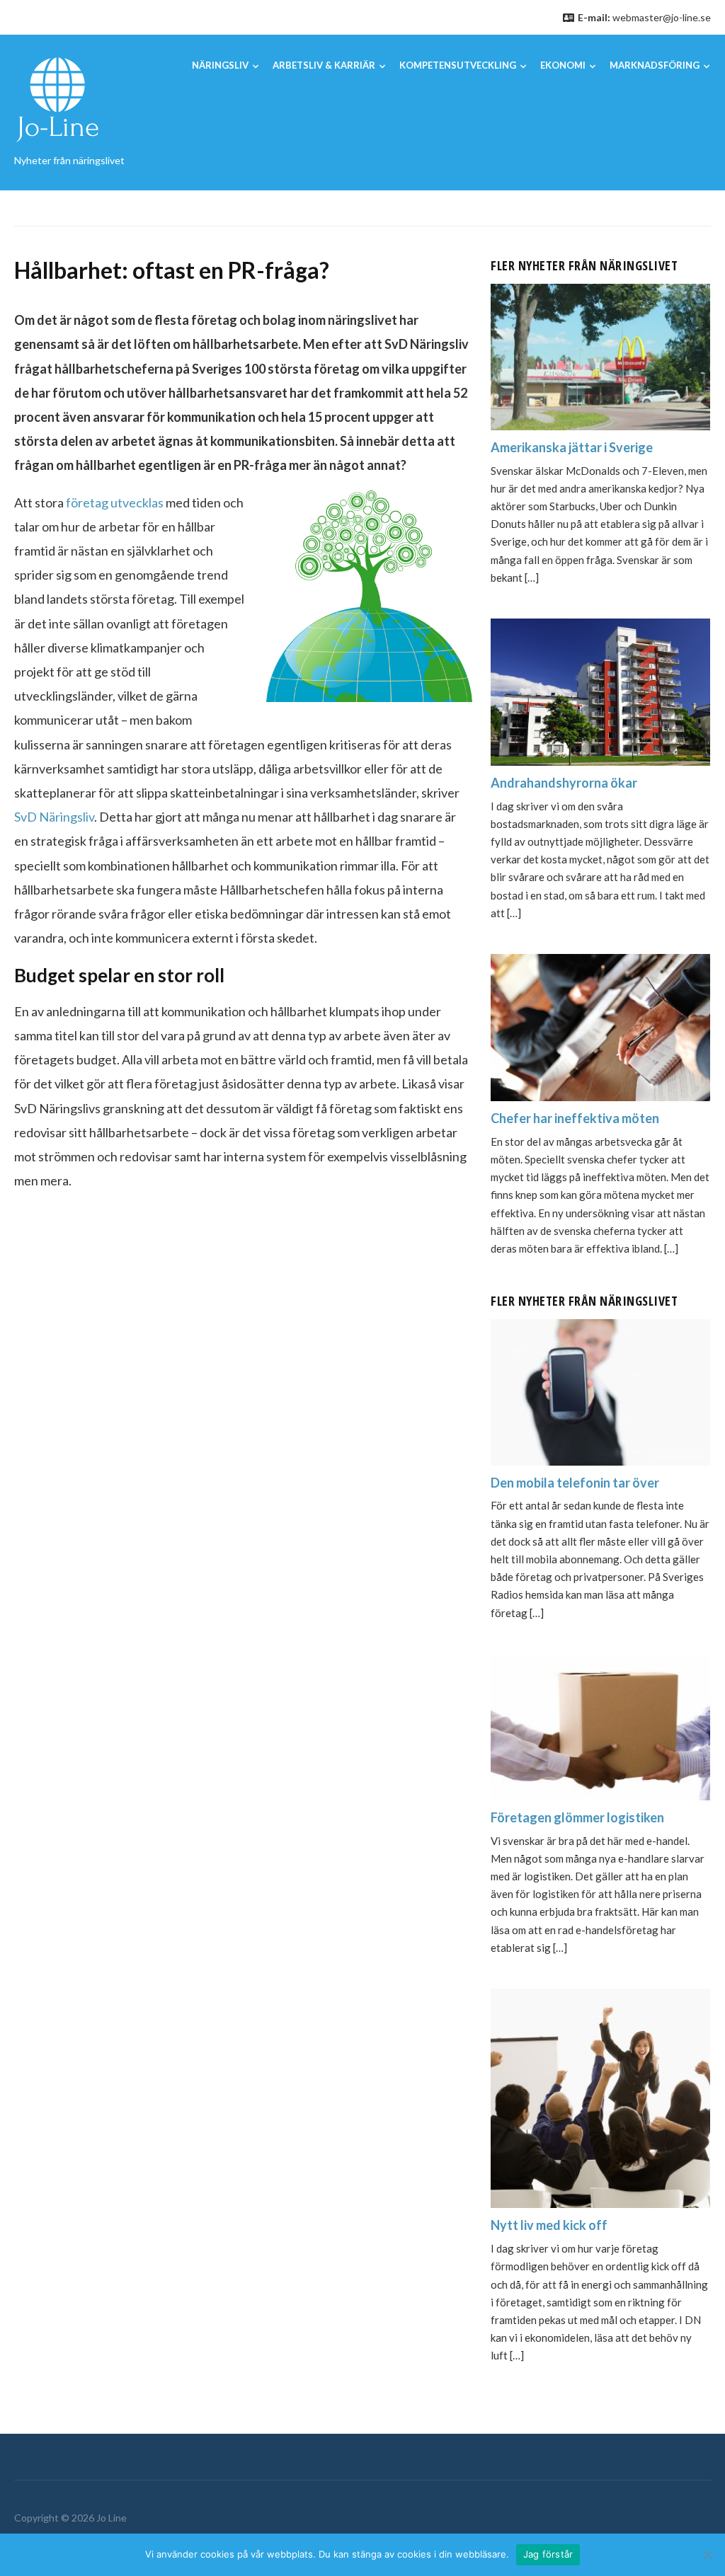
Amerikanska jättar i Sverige (572, 447)
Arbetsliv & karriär (324, 65)
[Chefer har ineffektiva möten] (600, 1026)
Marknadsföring (655, 65)
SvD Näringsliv (54, 817)
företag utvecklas (115, 502)
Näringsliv (220, 65)
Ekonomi (563, 65)
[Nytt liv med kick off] (600, 2097)
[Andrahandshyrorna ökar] (600, 690)
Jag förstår (548, 2554)
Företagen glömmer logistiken (577, 1817)
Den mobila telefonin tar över (575, 1483)
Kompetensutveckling (458, 65)
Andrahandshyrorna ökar (564, 783)
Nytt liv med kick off (549, 2225)
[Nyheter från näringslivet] (57, 99)
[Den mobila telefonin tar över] (600, 1390)
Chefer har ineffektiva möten (575, 1118)
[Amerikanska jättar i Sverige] (600, 355)
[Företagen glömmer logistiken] (600, 1725)
